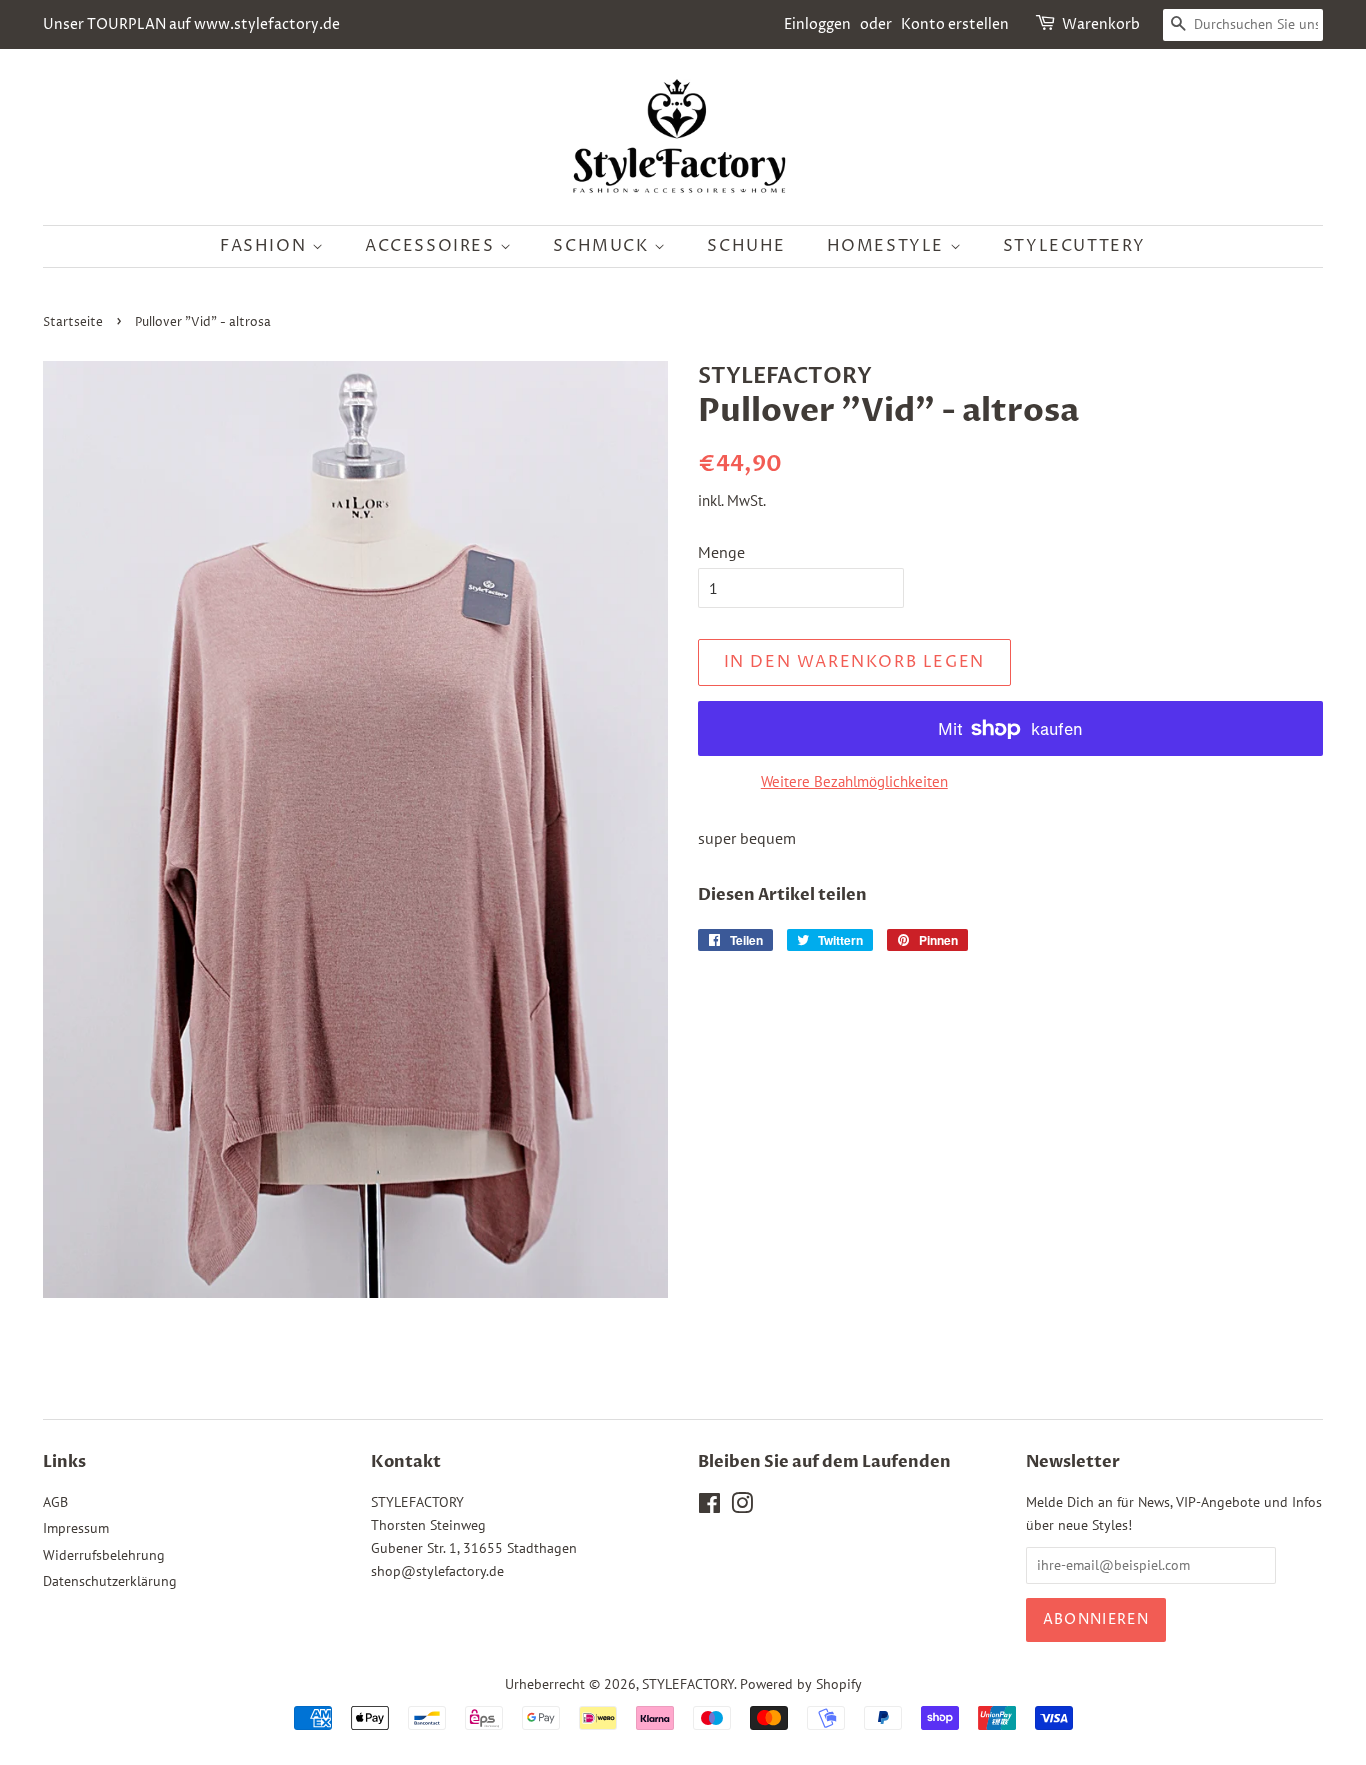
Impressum (76, 1528)
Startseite (73, 322)
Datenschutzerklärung (110, 1581)
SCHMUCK (603, 246)
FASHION (266, 246)
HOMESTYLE (888, 246)
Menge (721, 552)
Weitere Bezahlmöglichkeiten (854, 781)
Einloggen (817, 24)
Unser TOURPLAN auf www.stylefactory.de (191, 24)
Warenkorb (1101, 24)
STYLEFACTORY (688, 1684)
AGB (55, 1502)
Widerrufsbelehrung (104, 1555)
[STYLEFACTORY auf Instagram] (742, 1507)
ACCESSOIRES (432, 246)
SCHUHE (746, 246)
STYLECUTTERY (1074, 246)
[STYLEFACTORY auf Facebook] (709, 1507)
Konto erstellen (955, 24)
